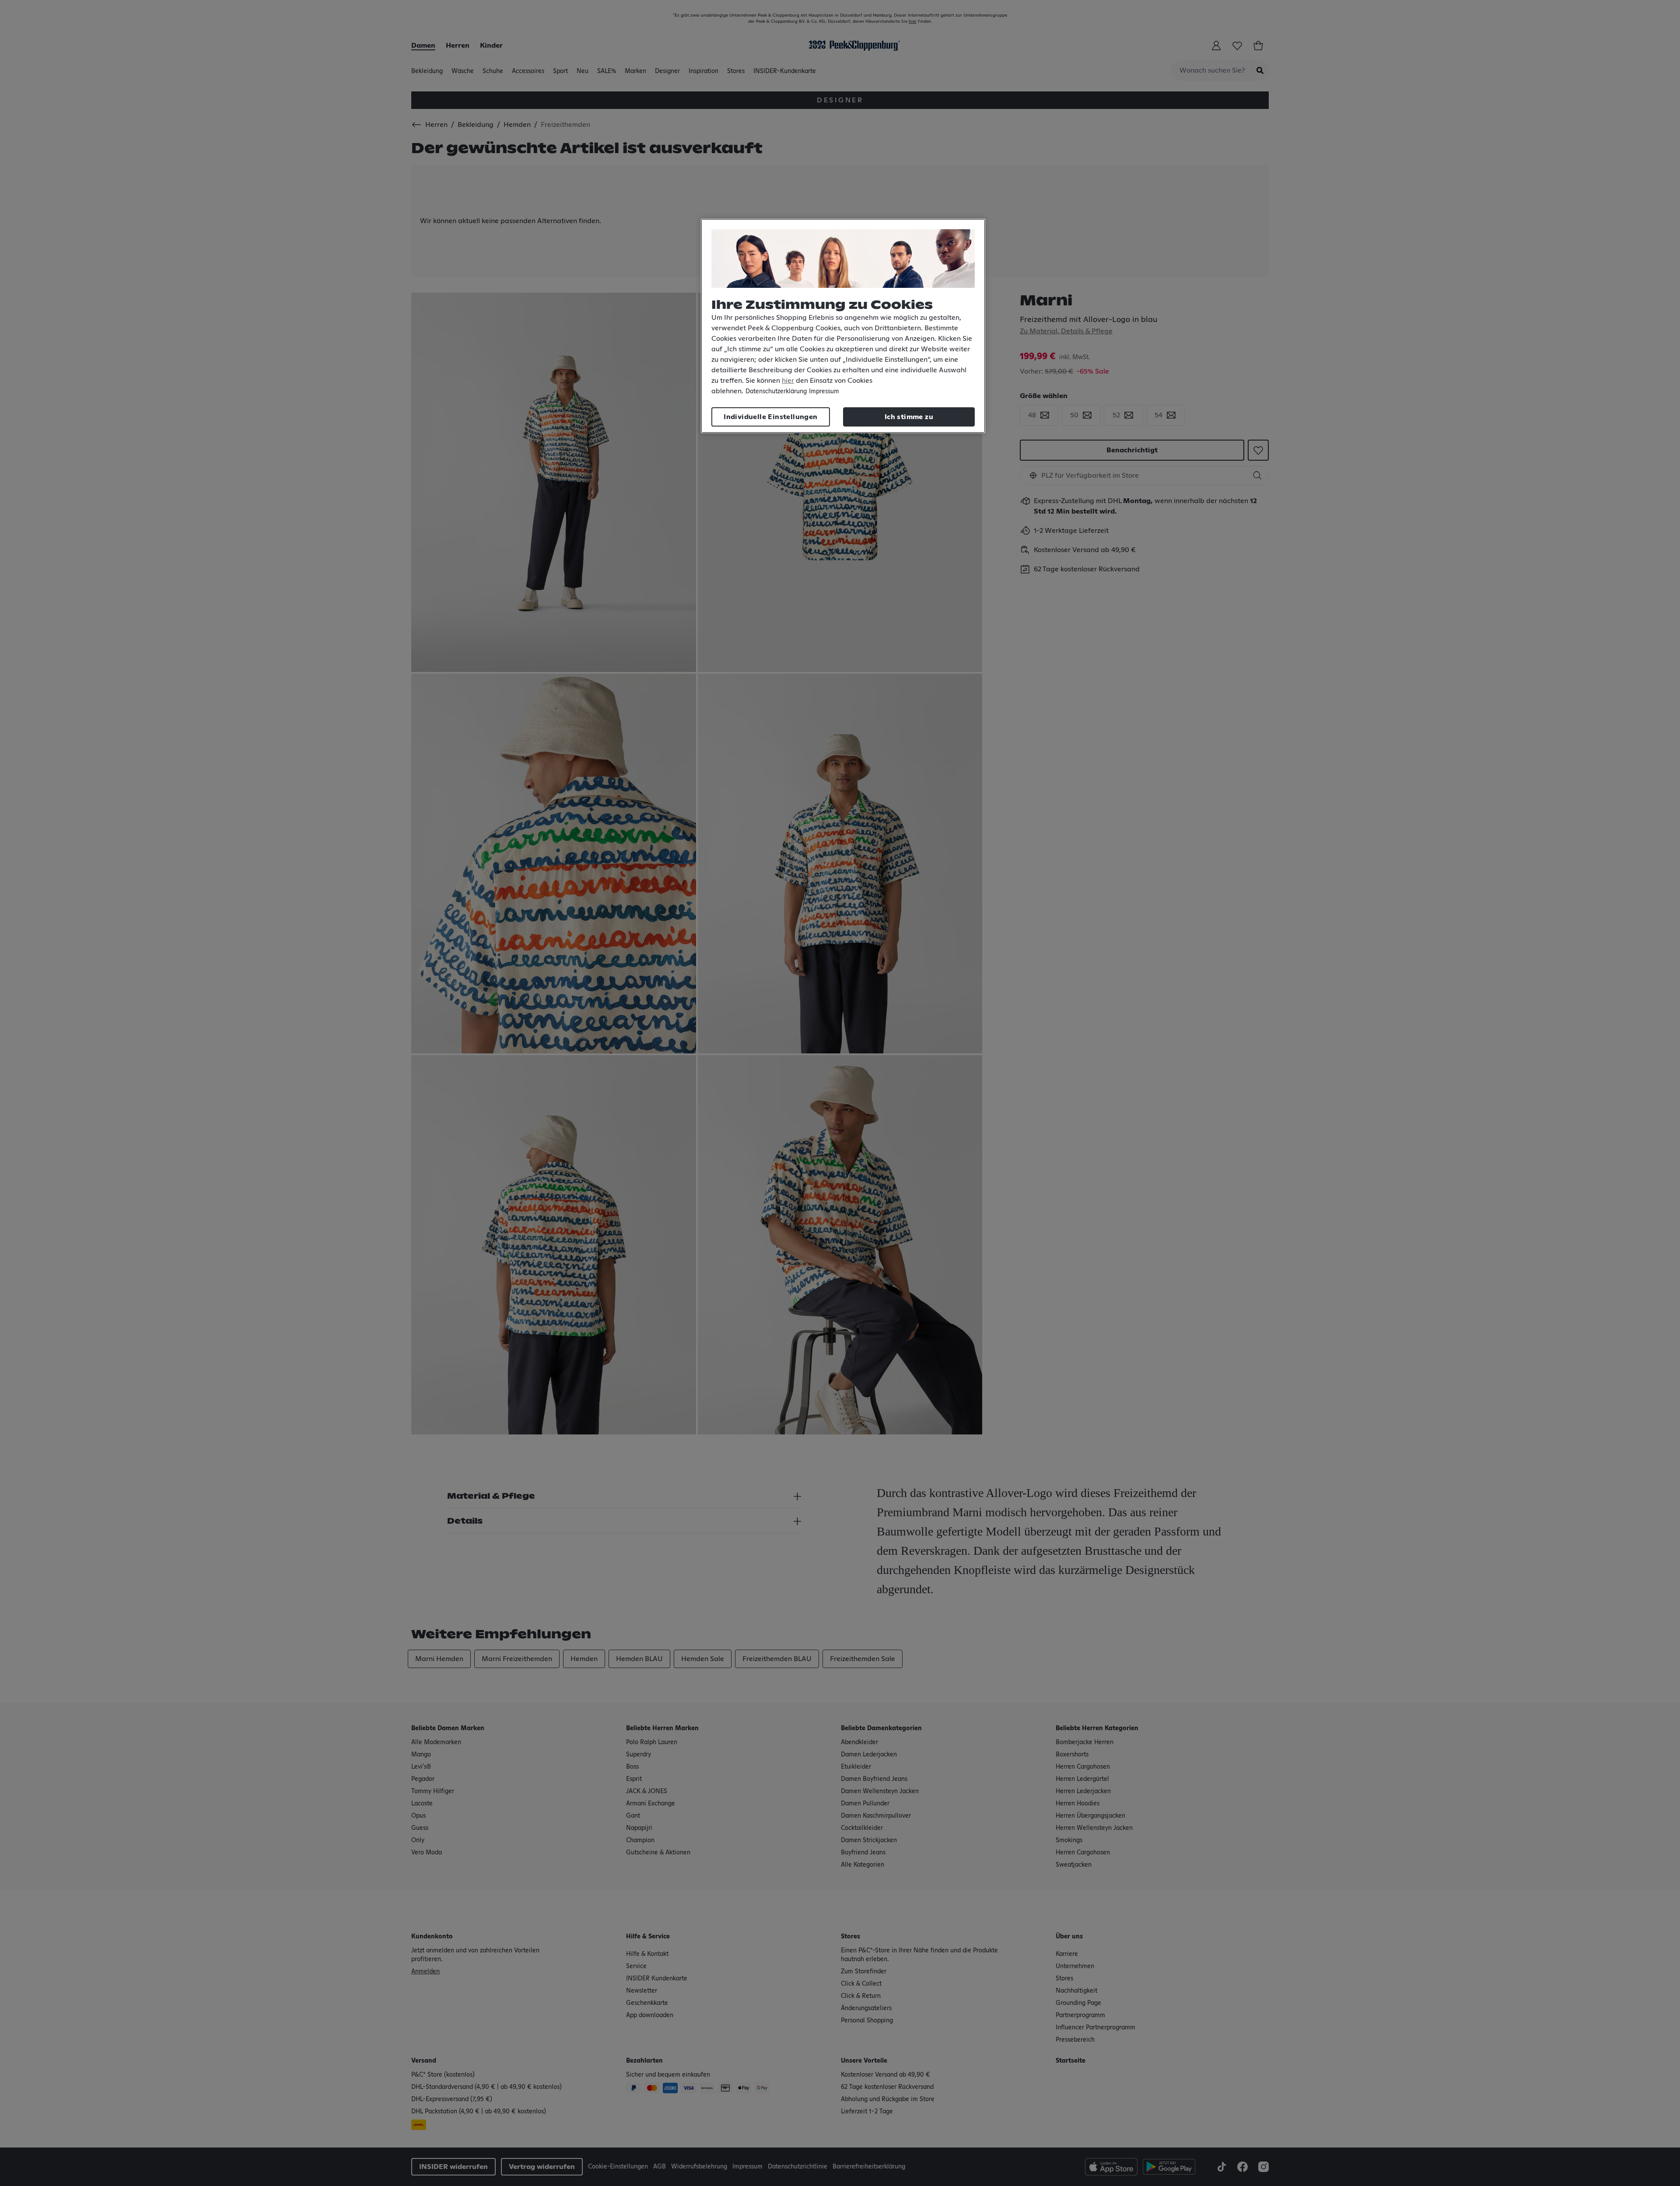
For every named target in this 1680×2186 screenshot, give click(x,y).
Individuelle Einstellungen (770, 417)
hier (788, 381)
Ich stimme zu (909, 417)
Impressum (824, 392)
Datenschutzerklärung (776, 392)
